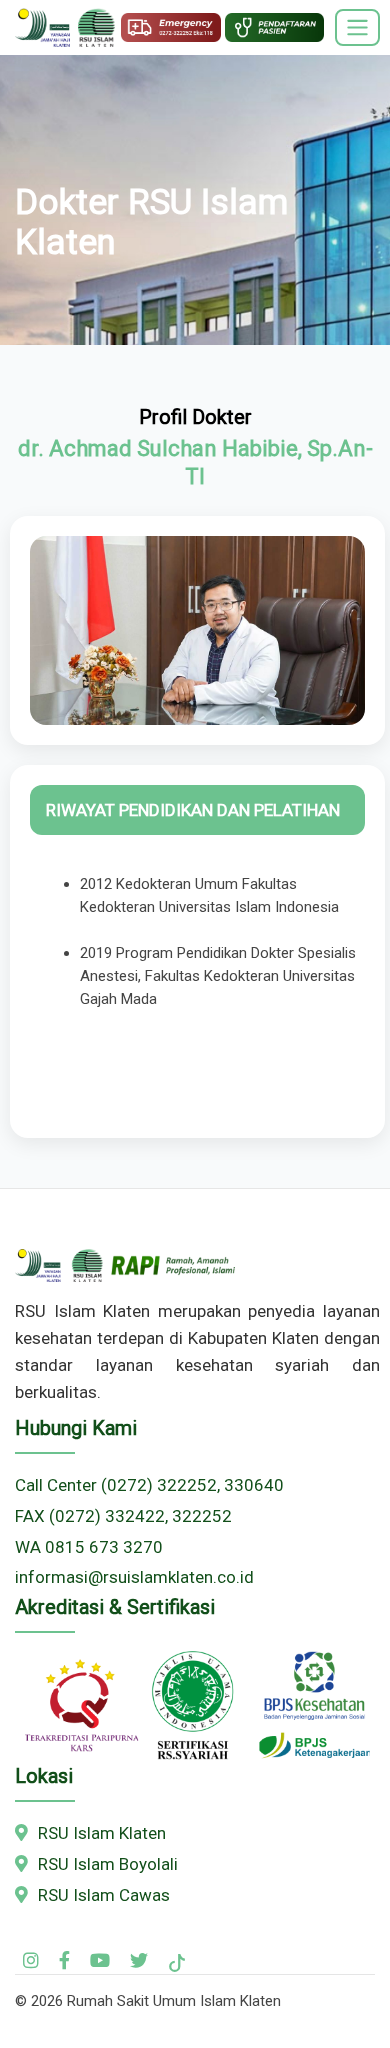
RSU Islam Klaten (100, 1833)
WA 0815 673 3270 (89, 1547)
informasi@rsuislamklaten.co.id (134, 1577)
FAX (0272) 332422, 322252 (123, 1516)
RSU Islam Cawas (102, 1895)
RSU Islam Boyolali (106, 1864)
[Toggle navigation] (358, 28)
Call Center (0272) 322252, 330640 (149, 1485)
